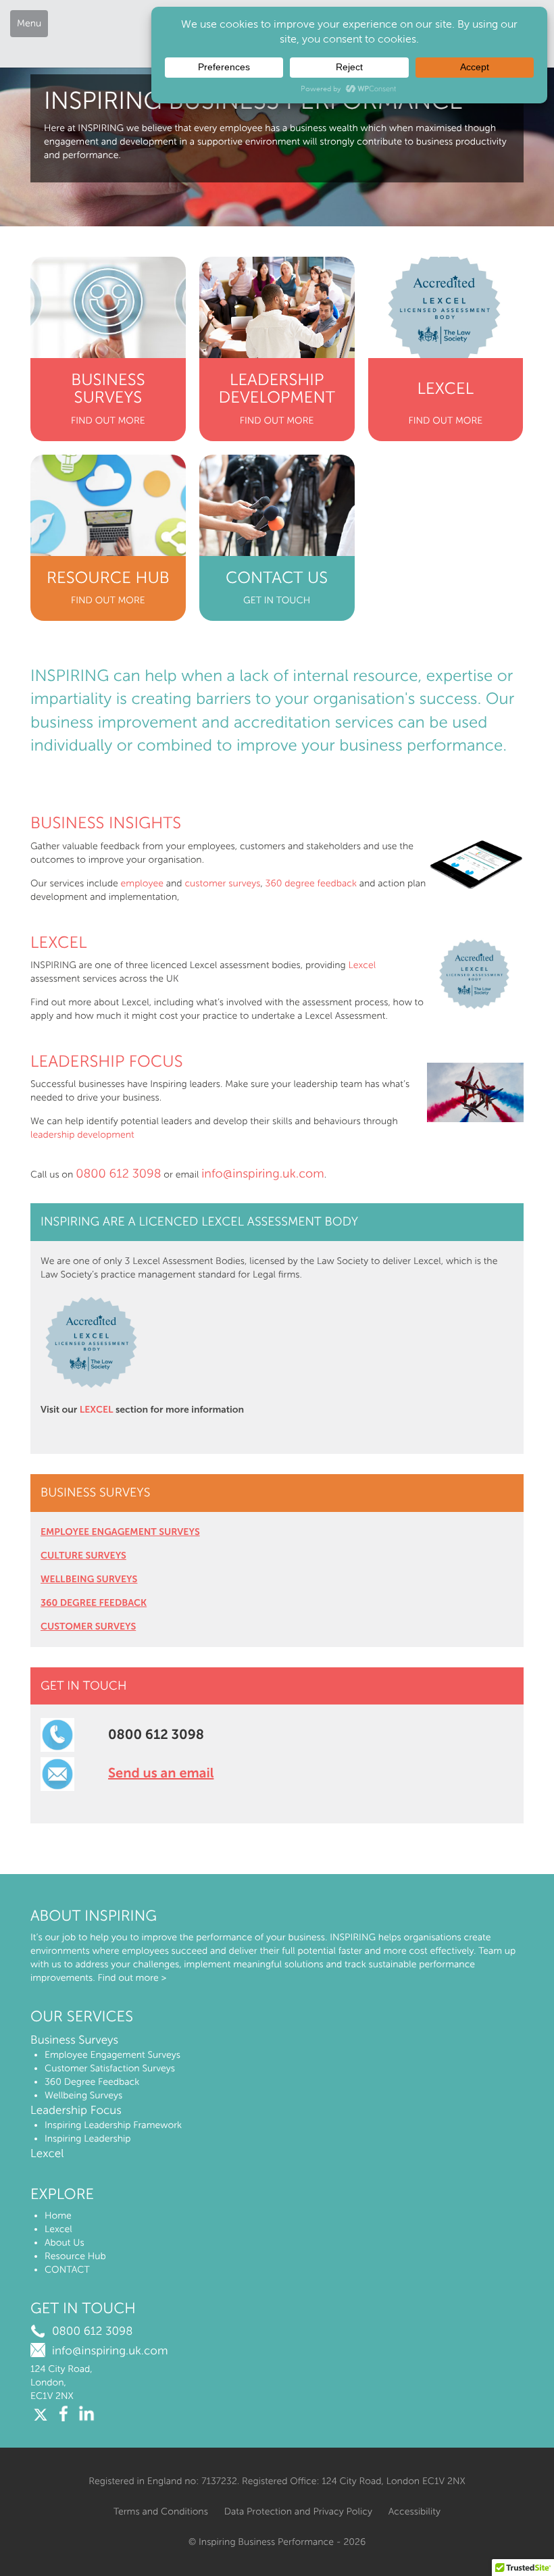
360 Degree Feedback (92, 2082)
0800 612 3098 (118, 1173)
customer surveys (222, 883)
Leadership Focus (107, 1062)
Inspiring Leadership (88, 2139)
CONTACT (67, 2270)
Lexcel (59, 943)
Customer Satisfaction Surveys (110, 2068)
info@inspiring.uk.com (263, 1173)
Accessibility (414, 2511)
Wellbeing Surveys (83, 2095)
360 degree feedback (311, 883)
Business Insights (106, 823)
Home (58, 2216)
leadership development (82, 1135)
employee (142, 883)
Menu (29, 23)
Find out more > (132, 1978)
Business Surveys (74, 2040)
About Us (65, 2243)
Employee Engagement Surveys (112, 2055)
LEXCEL (97, 1410)
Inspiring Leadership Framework (113, 2125)
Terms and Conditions (161, 2511)
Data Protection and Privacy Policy (298, 2511)
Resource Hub (75, 2256)
